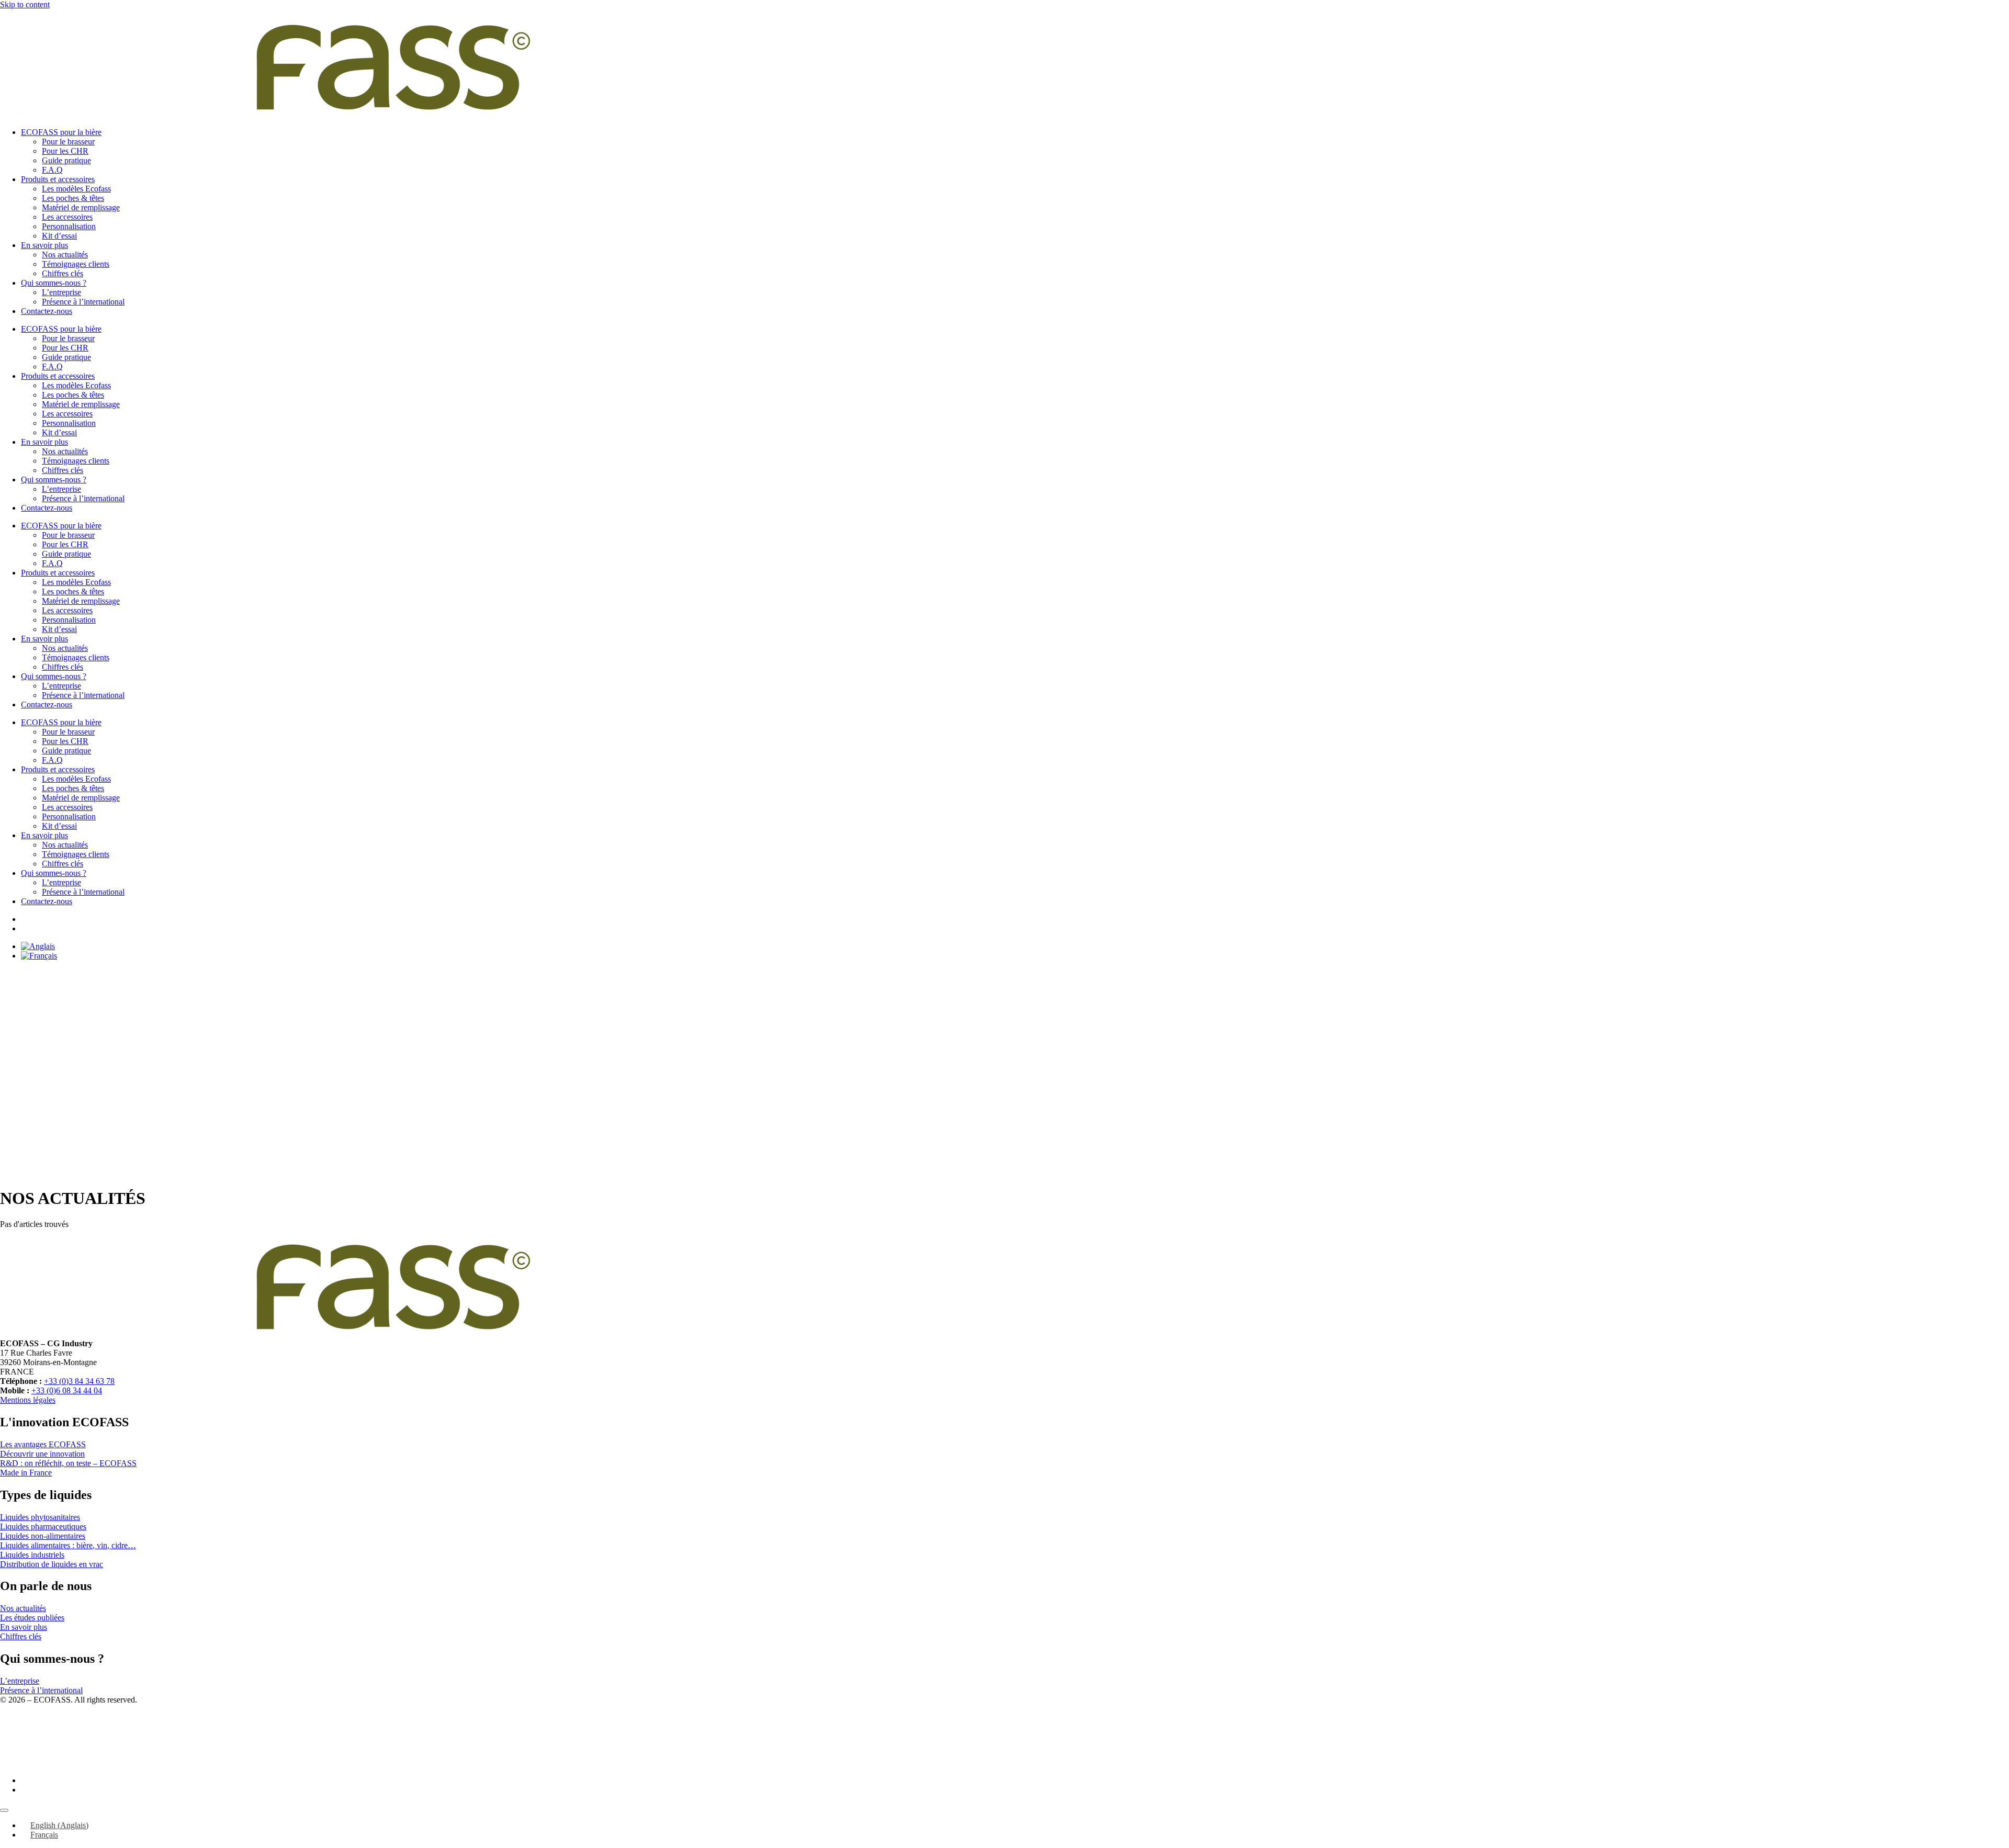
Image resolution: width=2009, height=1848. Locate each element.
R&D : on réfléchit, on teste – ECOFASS (68, 1463)
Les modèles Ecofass (76, 189)
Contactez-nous (47, 311)
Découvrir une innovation (42, 1454)
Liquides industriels (32, 1555)
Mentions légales (28, 1400)
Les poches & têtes (73, 198)
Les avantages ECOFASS (43, 1444)
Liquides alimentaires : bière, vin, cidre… (68, 1545)
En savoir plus (44, 245)
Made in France (26, 1473)
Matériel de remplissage (81, 207)
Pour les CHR (65, 151)
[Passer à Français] (39, 956)
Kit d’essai (59, 236)
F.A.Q (52, 170)
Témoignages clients (76, 264)
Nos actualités (65, 255)
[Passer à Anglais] (38, 946)
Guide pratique (66, 160)
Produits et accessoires (58, 179)
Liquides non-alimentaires (43, 1536)
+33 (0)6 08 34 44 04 (67, 1390)
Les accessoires (67, 217)
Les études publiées (32, 1618)
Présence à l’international (83, 302)
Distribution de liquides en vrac (52, 1564)
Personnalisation (69, 226)
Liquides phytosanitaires (40, 1517)
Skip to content (25, 4)
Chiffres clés (63, 273)
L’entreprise (61, 292)
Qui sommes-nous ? (54, 283)
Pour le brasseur (68, 142)
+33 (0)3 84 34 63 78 (79, 1381)
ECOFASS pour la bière (61, 132)
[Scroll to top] (4, 1810)
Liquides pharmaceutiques (43, 1526)
